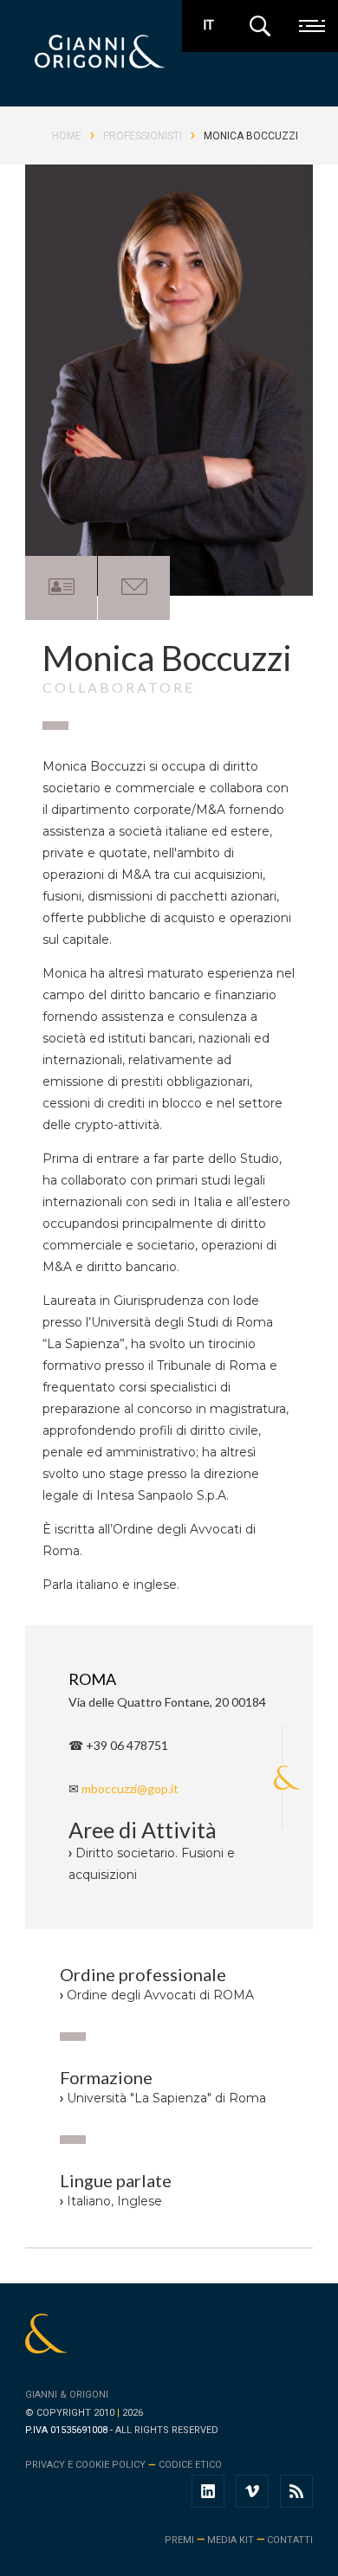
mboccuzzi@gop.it (130, 1788)
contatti (290, 2540)
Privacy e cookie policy (85, 2465)
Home (67, 136)
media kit (231, 2540)
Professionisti (143, 136)
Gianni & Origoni (67, 2395)
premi (179, 2540)
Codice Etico (190, 2465)
